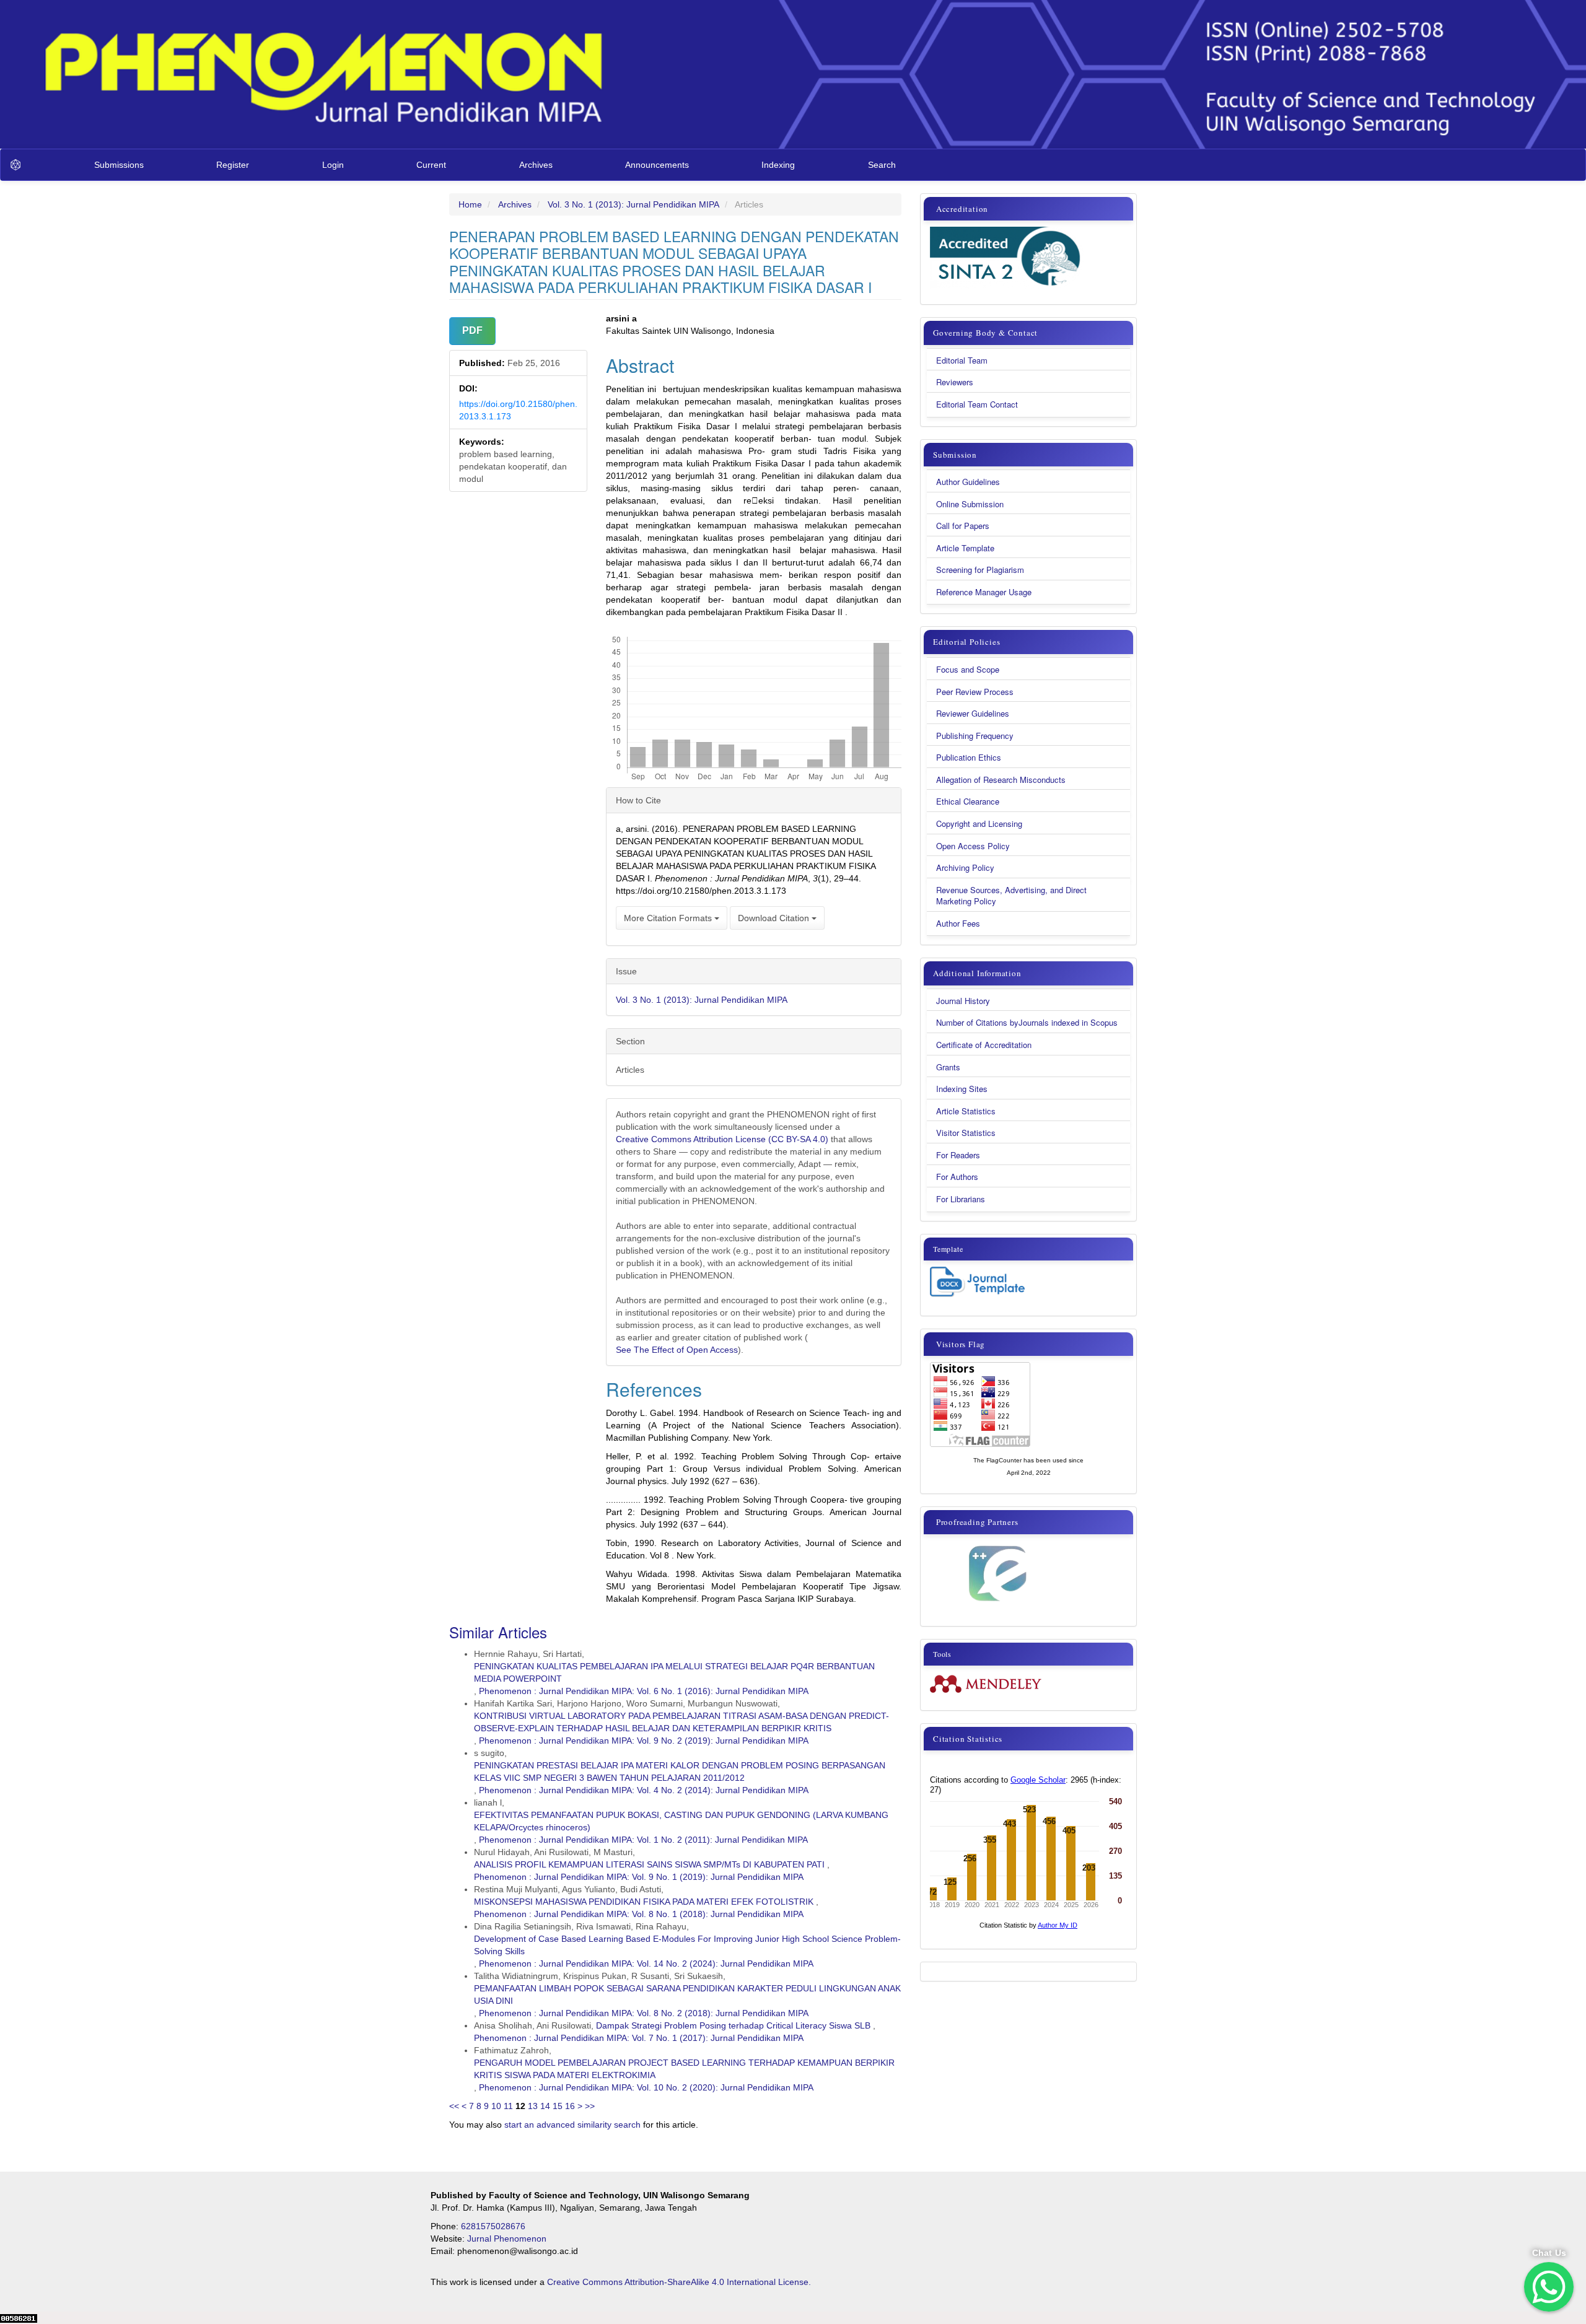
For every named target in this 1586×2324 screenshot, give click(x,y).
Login (333, 165)
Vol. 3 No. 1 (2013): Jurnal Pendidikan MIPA (633, 204)
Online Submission (970, 504)
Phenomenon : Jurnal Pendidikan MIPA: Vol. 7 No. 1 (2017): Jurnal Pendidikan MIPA (639, 2038)
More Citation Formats (669, 918)
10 (496, 2106)
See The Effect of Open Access (677, 1350)
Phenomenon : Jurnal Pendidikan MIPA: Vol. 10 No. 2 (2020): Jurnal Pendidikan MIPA (646, 2087)
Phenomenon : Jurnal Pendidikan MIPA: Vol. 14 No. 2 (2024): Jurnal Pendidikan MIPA (646, 1964)
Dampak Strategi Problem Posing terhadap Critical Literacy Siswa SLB (733, 2025)
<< (454, 2106)
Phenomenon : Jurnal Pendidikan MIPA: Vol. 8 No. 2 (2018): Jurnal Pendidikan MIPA (644, 2013)
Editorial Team (962, 360)
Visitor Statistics (966, 1133)
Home (470, 204)
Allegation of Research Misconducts (1001, 780)
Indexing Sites (962, 1089)
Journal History (963, 1001)
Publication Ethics (969, 758)
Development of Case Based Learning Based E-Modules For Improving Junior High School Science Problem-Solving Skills (687, 1945)
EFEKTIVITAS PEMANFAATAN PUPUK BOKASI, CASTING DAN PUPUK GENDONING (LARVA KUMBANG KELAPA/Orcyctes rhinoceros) (681, 1821)
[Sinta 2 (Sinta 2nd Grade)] (1007, 258)
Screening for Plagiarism (980, 570)
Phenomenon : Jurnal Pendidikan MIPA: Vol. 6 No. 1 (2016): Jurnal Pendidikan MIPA (644, 1691)
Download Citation (775, 918)
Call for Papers (963, 526)
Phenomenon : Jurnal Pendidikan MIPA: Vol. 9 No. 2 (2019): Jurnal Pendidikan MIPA (644, 1741)
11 (508, 2106)
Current (431, 165)
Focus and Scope (968, 670)
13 (533, 2106)
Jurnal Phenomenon (507, 2239)
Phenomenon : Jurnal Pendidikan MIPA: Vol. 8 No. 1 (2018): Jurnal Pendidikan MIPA (639, 1914)
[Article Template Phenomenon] (977, 1282)
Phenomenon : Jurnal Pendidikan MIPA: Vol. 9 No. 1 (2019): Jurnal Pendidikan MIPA (639, 1877)
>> (590, 2106)
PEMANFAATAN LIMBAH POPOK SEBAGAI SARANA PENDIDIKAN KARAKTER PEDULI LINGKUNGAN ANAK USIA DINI (687, 1994)
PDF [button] (472, 330)
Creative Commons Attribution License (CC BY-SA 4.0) (723, 1139)
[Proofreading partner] (997, 1574)
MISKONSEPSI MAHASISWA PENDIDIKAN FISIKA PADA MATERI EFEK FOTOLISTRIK (644, 1902)
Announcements (657, 165)
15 (558, 2106)
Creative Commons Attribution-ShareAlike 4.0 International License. (679, 2282)
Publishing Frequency (975, 736)
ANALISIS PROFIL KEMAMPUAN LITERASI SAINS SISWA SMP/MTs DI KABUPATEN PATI (649, 1864)
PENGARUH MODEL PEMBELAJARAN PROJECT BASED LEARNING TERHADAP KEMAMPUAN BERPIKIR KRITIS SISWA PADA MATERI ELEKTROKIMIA (684, 2069)
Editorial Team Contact (977, 404)
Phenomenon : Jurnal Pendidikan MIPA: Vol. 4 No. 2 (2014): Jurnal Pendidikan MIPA (644, 1790)
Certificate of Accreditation (984, 1045)
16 (570, 2106)
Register (233, 165)
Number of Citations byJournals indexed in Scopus (1027, 1023)
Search (882, 165)
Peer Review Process (975, 692)
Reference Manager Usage (984, 592)
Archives (536, 165)
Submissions (119, 165)
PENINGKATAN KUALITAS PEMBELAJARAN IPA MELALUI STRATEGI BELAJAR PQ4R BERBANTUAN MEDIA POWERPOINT (674, 1672)
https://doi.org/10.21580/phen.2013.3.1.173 (518, 410)
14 (545, 2106)
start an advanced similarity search (572, 2125)
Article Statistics (966, 1111)
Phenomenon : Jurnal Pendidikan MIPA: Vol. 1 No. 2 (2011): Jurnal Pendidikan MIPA (643, 1840)
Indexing (778, 165)
